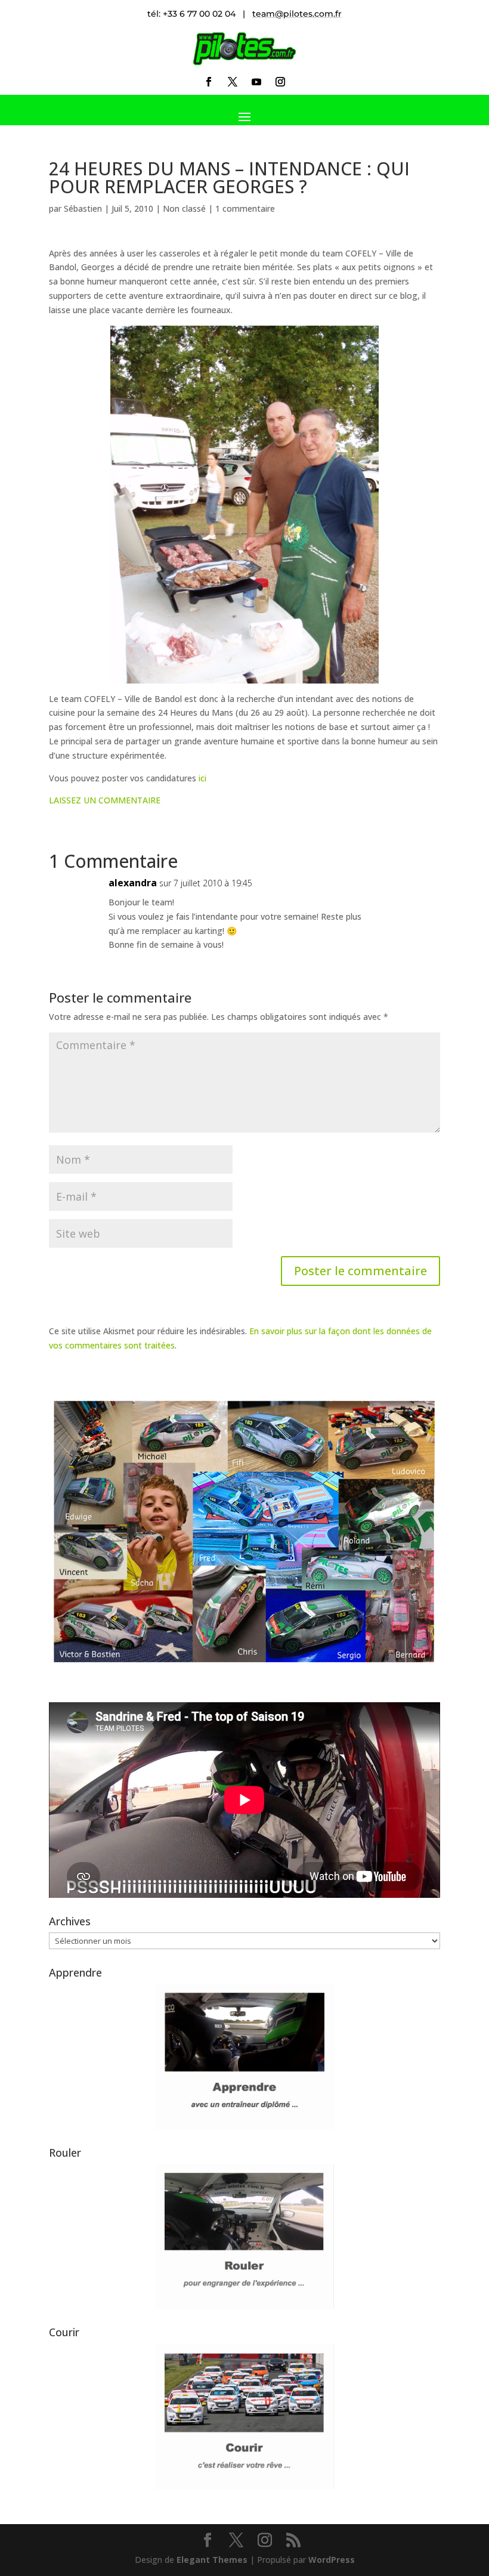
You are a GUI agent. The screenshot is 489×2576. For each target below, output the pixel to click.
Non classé (184, 208)
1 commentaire (245, 208)
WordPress (332, 2560)
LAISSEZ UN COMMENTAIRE (105, 800)
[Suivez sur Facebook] (209, 82)
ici (202, 778)
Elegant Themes (212, 2560)
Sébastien (83, 208)
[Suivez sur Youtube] (256, 82)
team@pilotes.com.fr (297, 14)
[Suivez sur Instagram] (280, 82)
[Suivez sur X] (233, 82)
